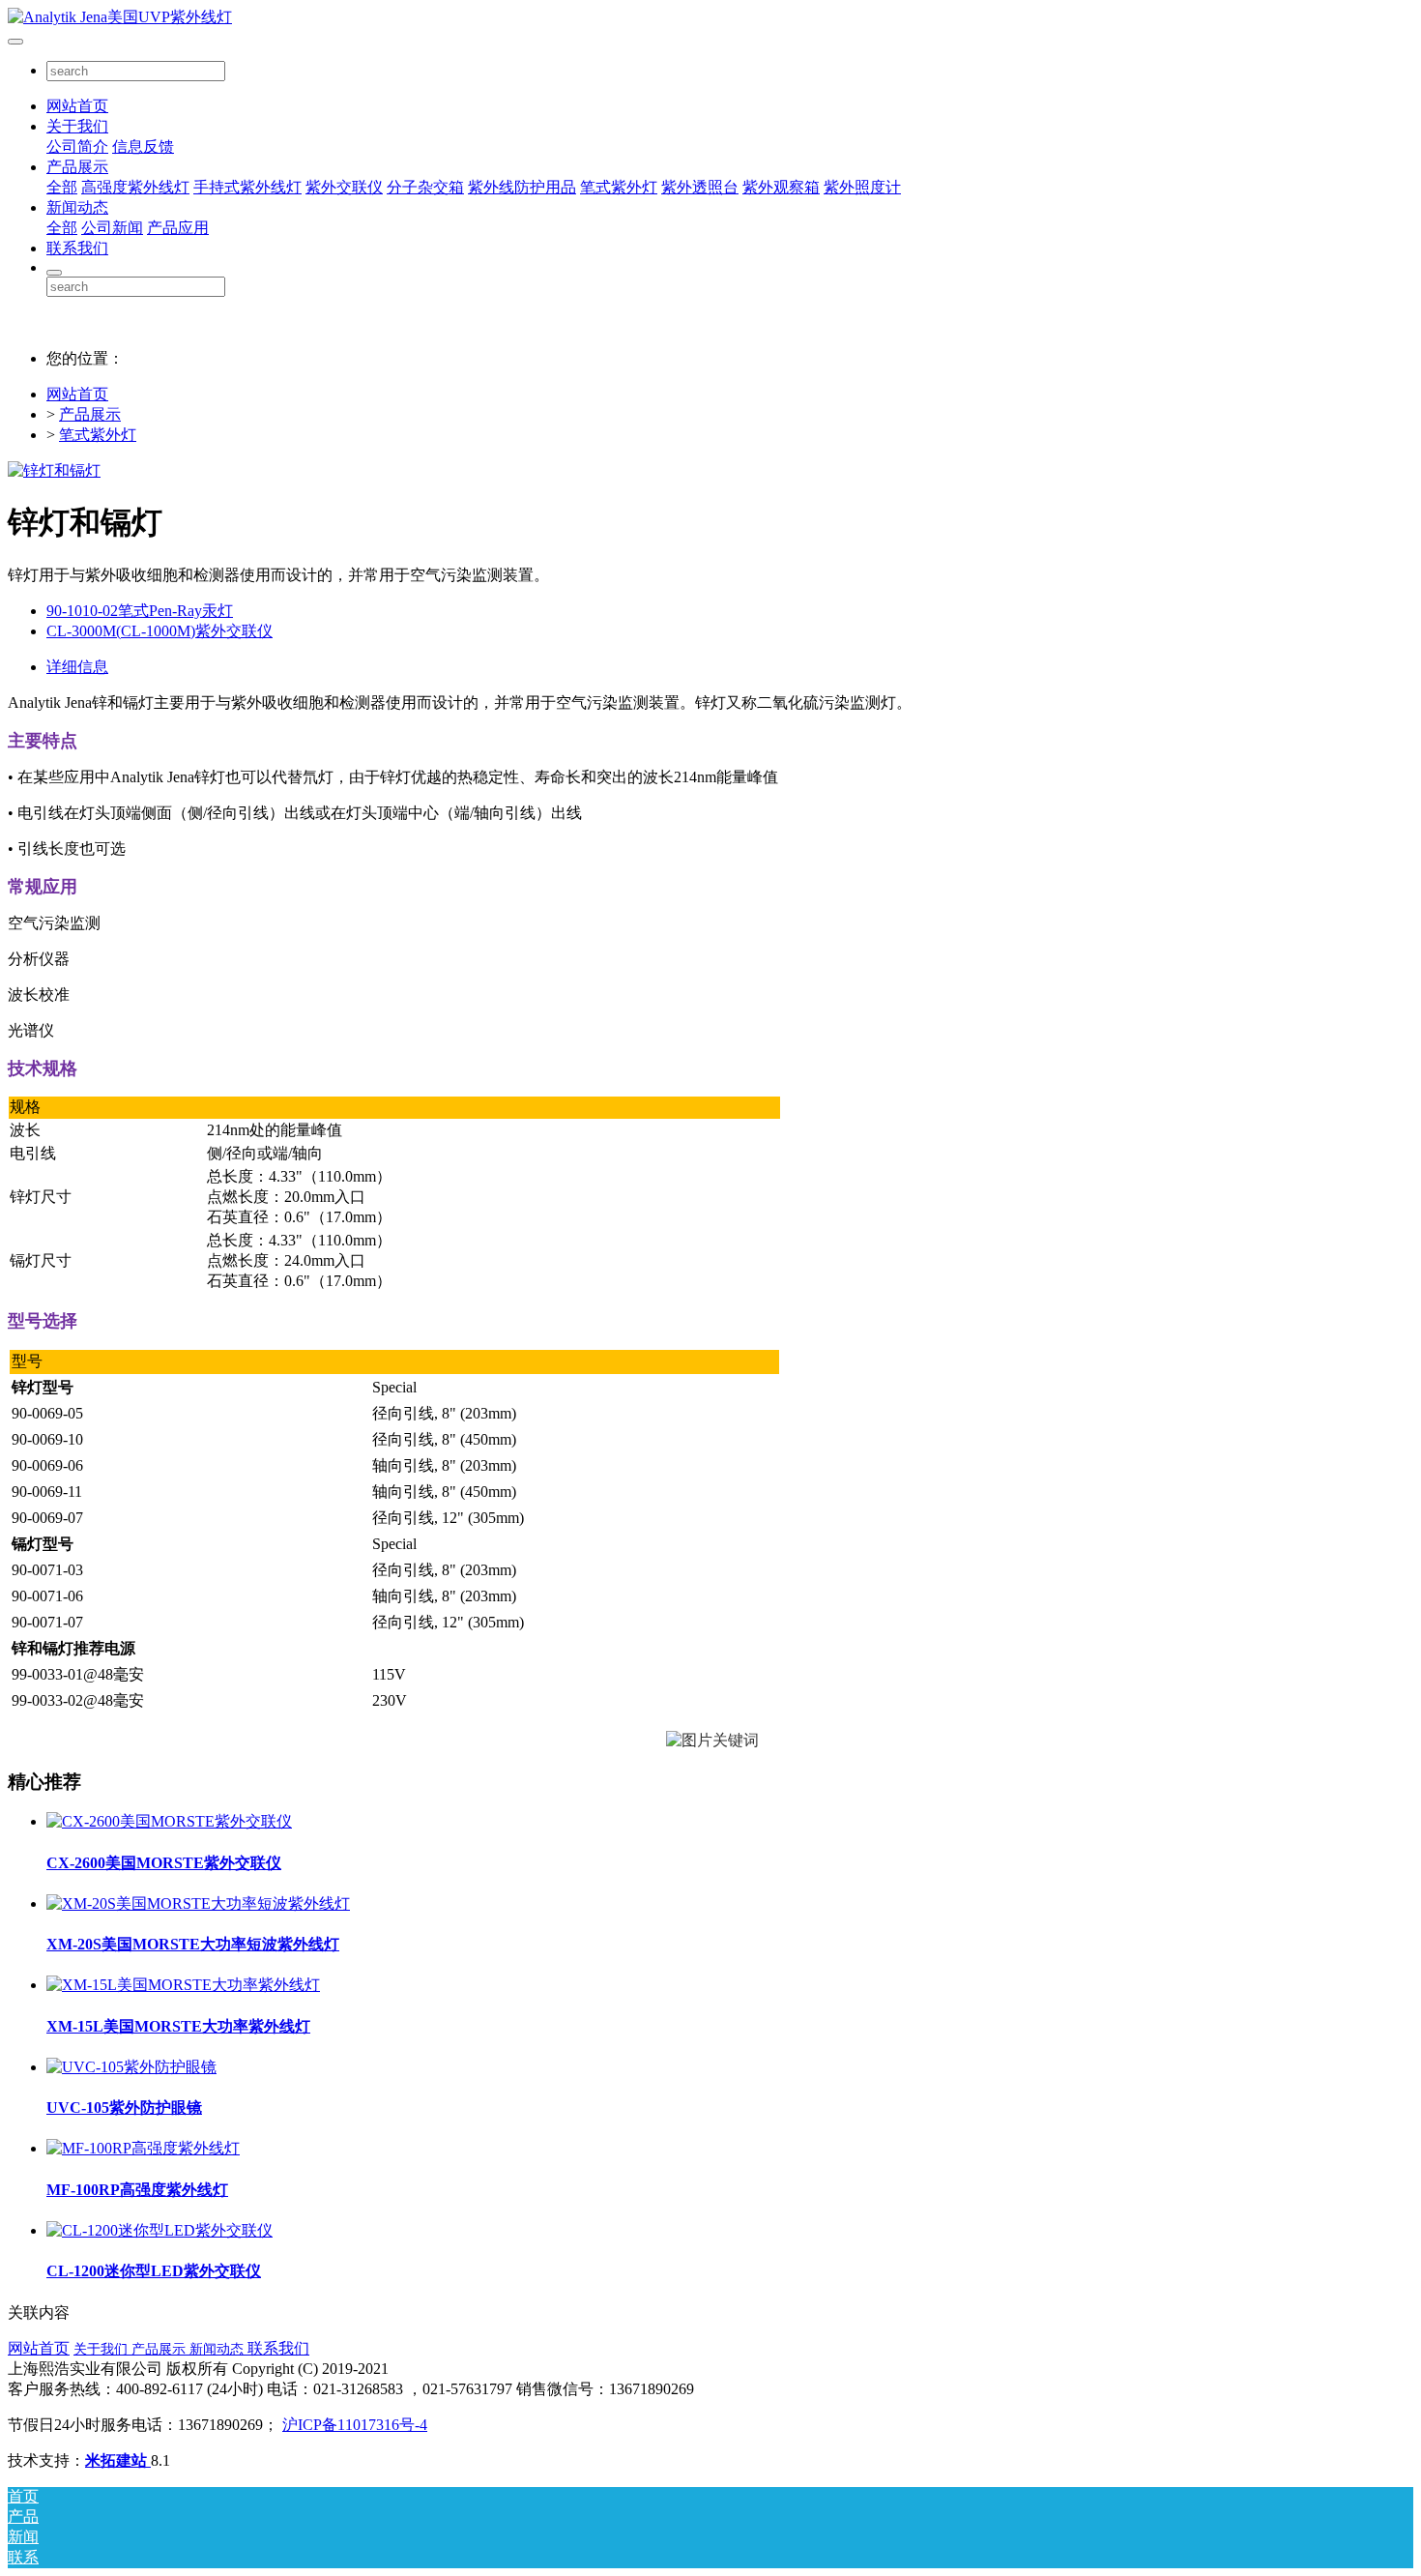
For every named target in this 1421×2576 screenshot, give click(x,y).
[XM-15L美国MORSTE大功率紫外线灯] (183, 1985)
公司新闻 (112, 228)
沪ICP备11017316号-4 (355, 2425)
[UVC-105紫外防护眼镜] (131, 2067)
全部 (62, 187)
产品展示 (77, 167)
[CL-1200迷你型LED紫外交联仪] (159, 2230)
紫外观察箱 (781, 187)
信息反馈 (143, 146)
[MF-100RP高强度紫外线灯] (143, 2148)
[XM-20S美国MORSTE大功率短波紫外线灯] (198, 1903)
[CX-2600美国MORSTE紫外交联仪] (169, 1821)
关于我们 (77, 126)
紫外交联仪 (344, 187)
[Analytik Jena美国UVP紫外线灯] (710, 18)
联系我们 (77, 248)
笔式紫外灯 (619, 187)
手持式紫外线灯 (247, 187)
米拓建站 (118, 2460)
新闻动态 (77, 207)
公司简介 (77, 146)
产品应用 (178, 228)
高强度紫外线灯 (135, 187)
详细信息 (77, 667)
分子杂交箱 (425, 187)
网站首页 (77, 106)
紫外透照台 (700, 187)
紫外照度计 (862, 187)
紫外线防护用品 (522, 187)
